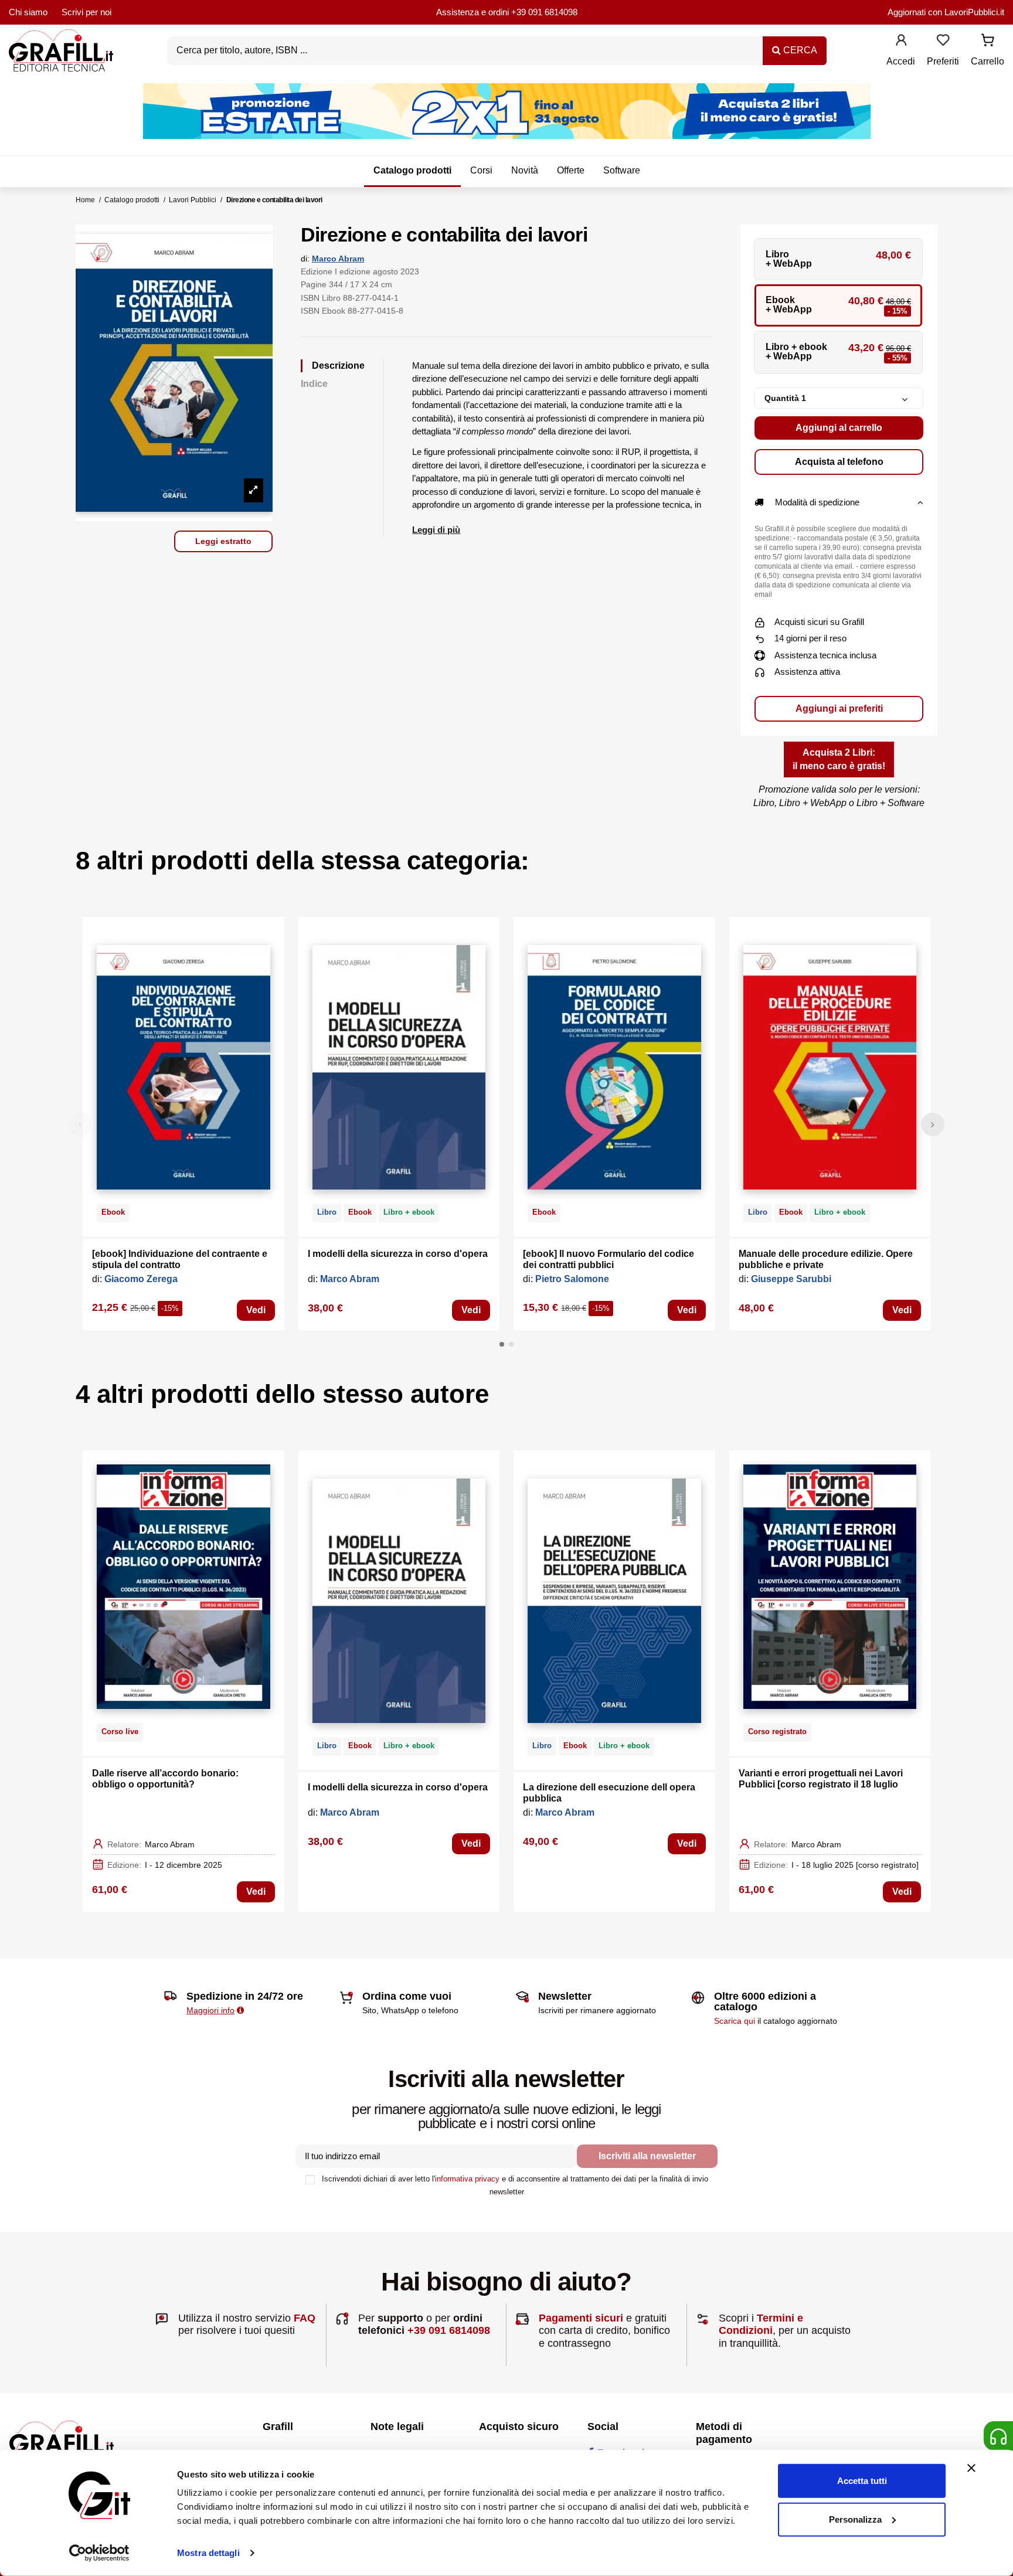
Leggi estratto (223, 541)
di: (305, 259)
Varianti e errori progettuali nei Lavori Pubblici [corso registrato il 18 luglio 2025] (821, 1784)
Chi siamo (28, 12)
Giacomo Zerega (141, 1279)
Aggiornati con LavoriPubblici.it (946, 12)
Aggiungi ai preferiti (839, 708)
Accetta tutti (862, 2481)
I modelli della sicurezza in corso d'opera (398, 1254)
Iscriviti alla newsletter (647, 2156)
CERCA (799, 50)
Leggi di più (436, 530)
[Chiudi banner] (971, 2468)
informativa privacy (467, 2179)
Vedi (256, 1310)
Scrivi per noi (86, 12)
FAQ (305, 2318)
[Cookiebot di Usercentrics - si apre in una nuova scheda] (99, 2553)
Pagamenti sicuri (581, 2318)
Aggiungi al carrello (839, 428)
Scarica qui (735, 2021)
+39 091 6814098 (544, 12)
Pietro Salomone (572, 1279)
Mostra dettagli (208, 2553)
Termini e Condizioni (761, 2324)
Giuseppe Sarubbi (791, 1279)
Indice (314, 384)
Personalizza (855, 2519)
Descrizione (338, 366)
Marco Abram (338, 259)
